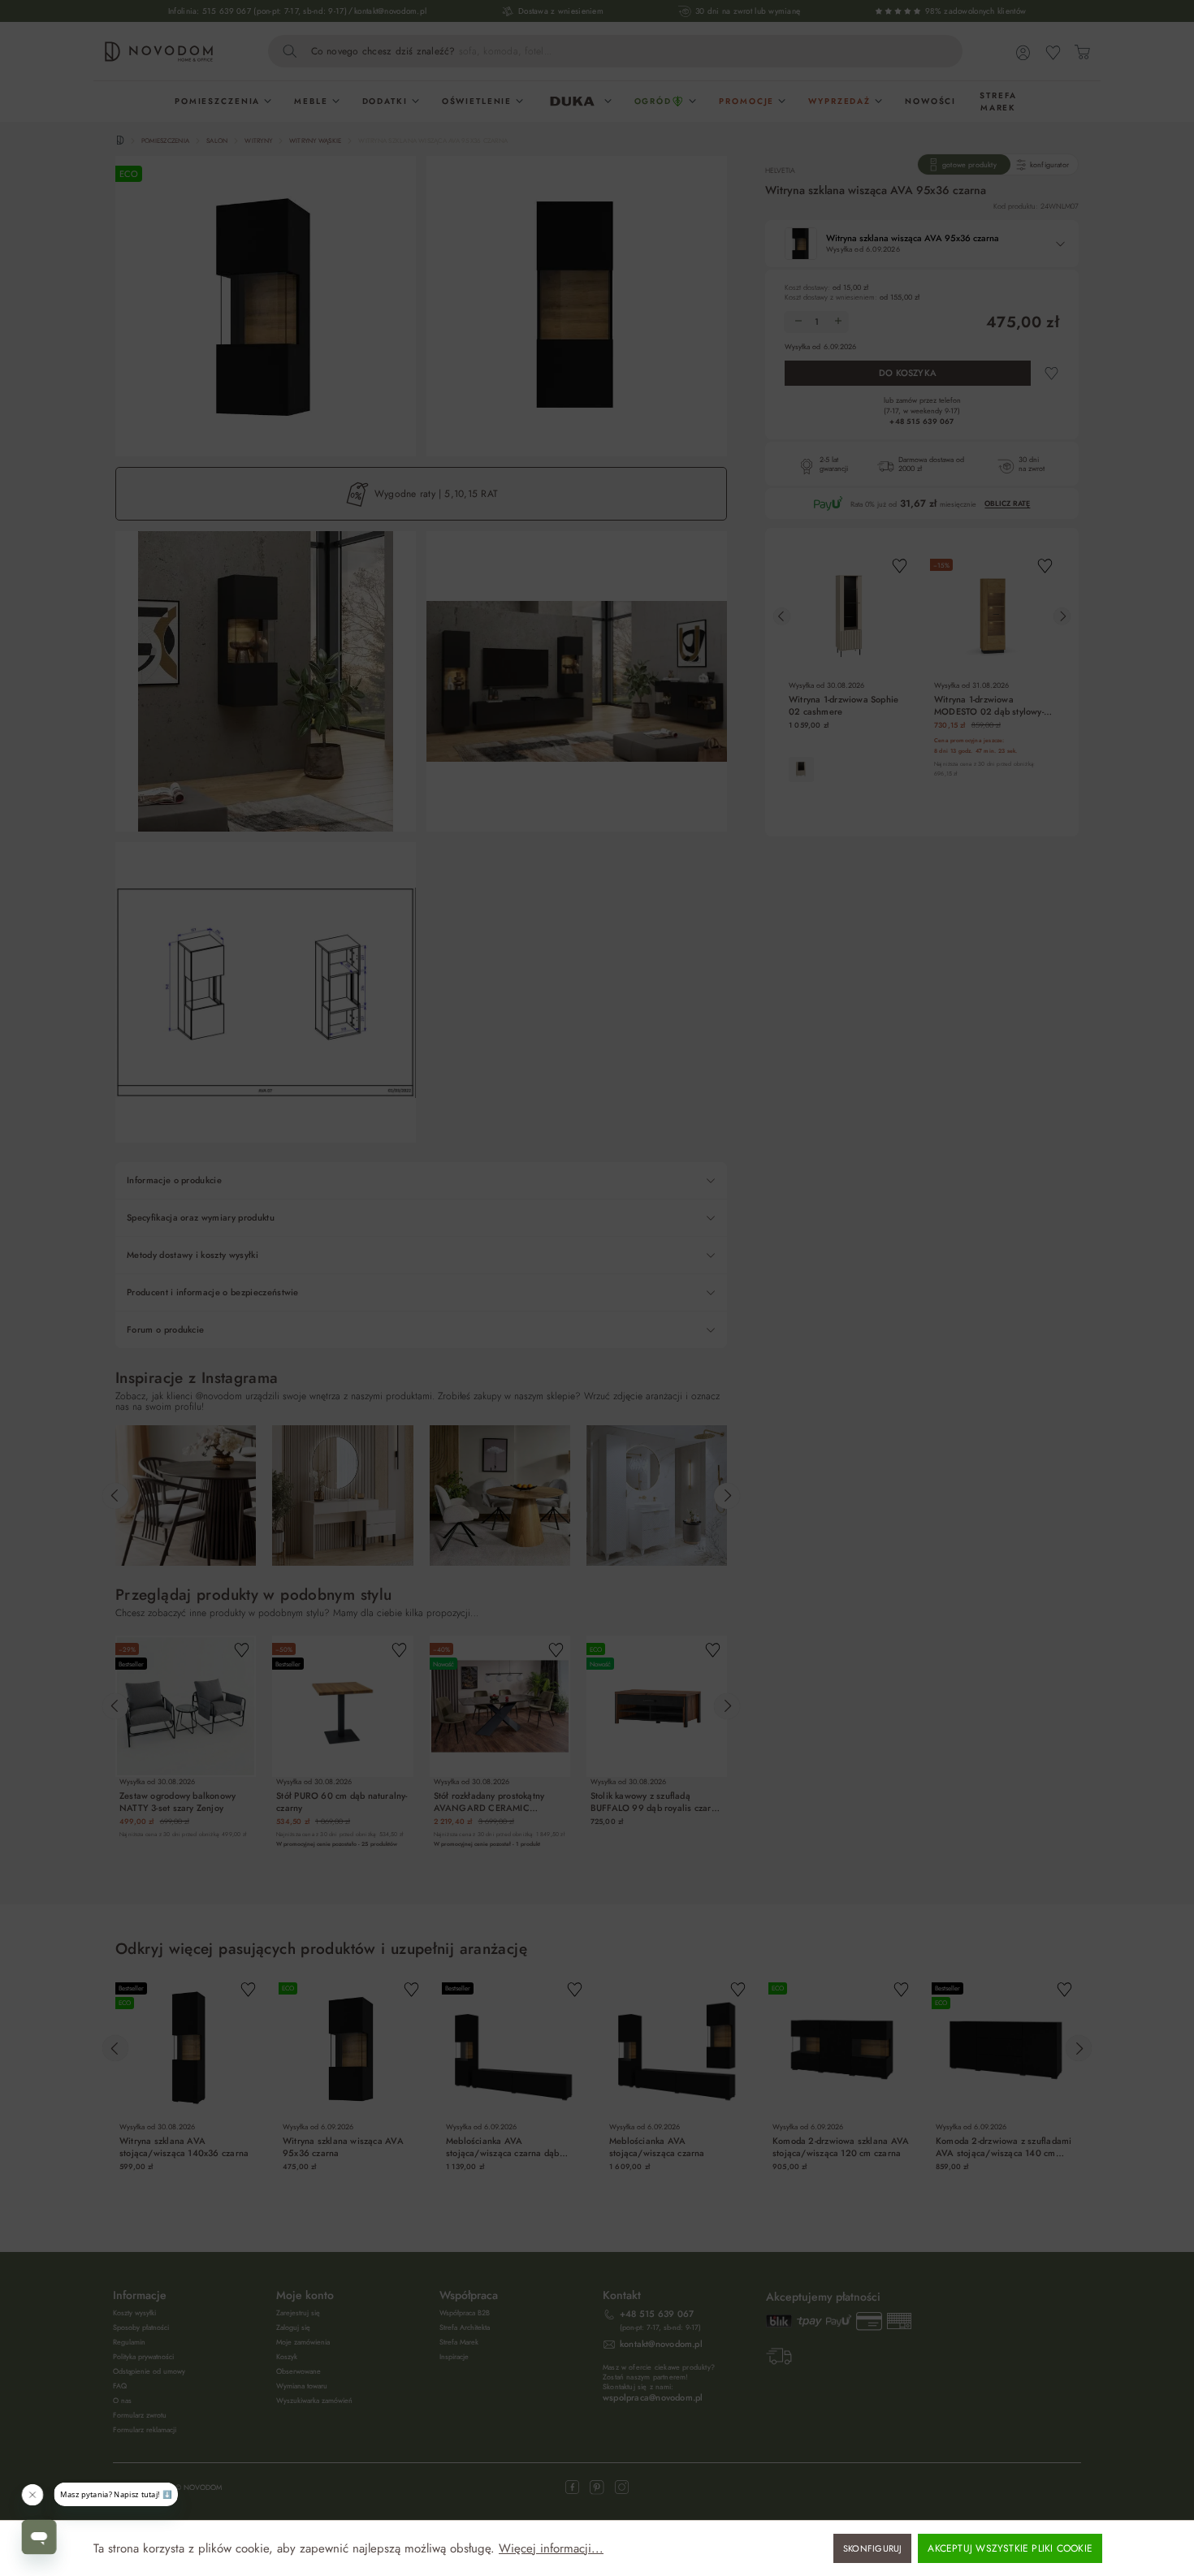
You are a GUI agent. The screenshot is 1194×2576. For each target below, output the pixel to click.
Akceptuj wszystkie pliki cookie (1010, 2548)
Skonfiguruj (872, 2548)
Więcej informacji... (551, 2549)
